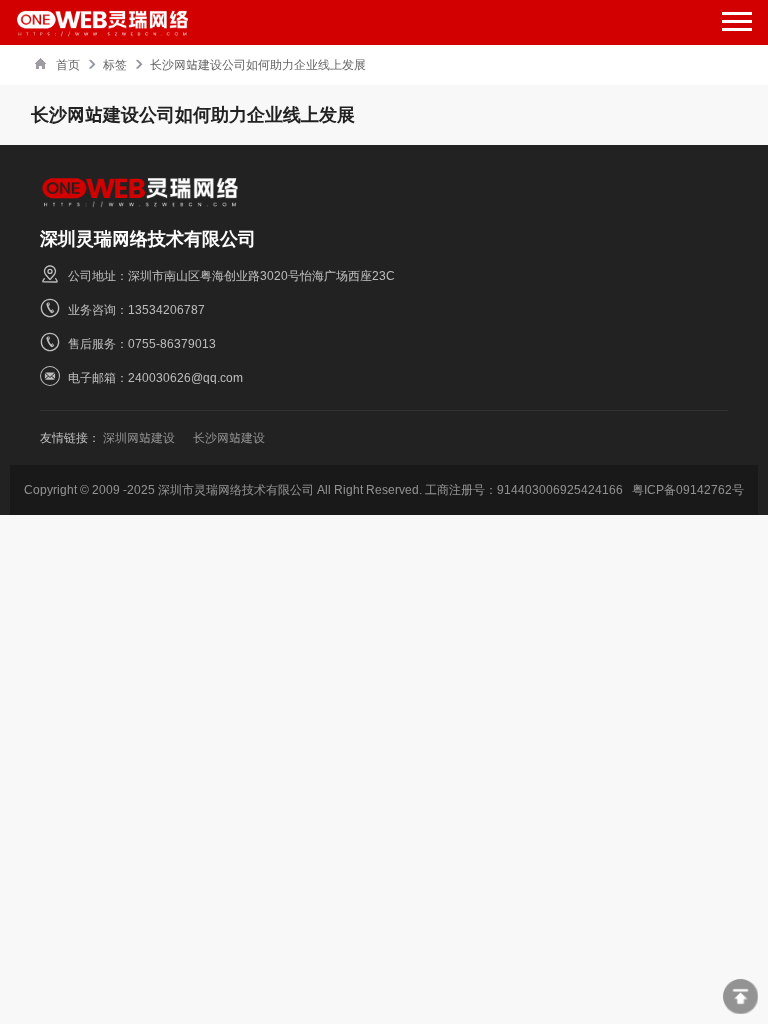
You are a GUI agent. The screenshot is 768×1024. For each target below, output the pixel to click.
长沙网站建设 (229, 437)
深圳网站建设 (139, 437)
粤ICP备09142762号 (688, 489)
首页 (68, 64)
